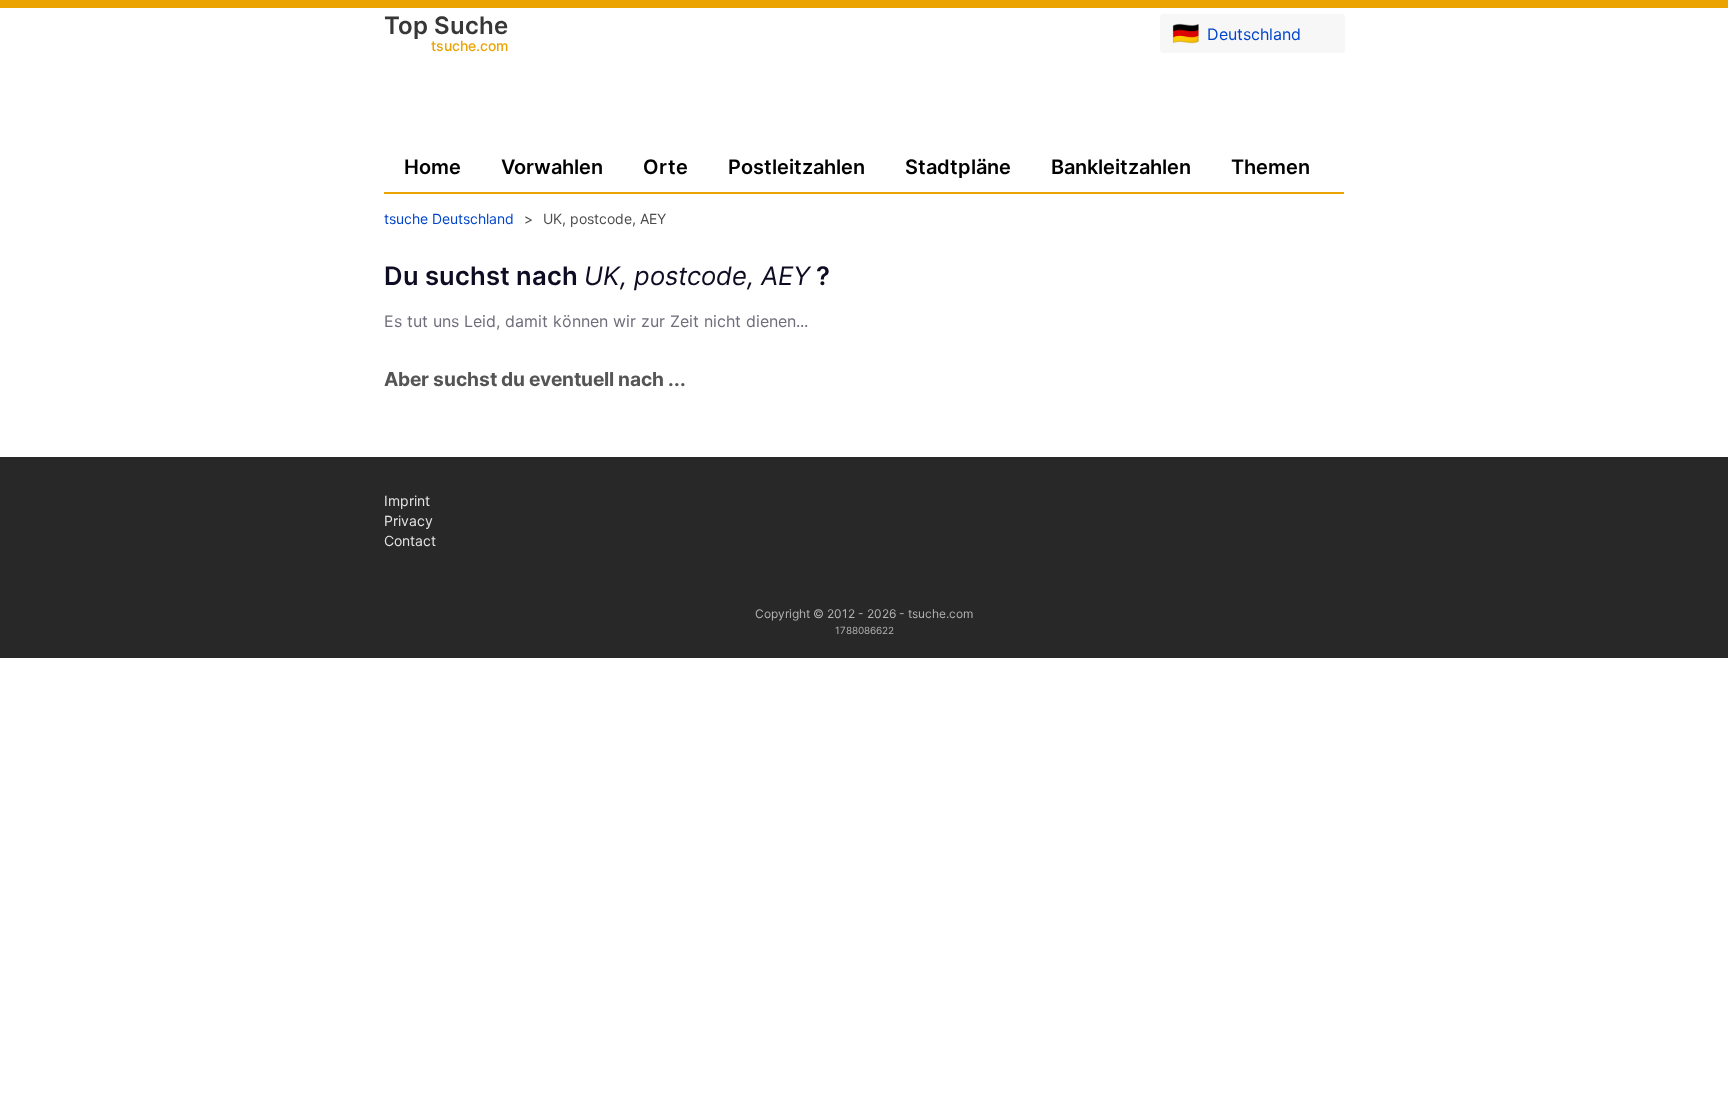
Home (432, 167)
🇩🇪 (1236, 33)
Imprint (407, 500)
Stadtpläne (958, 167)
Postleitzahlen (796, 167)
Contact (410, 540)
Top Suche (446, 35)
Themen (1270, 167)
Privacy (408, 520)
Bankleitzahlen (1121, 167)
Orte (665, 167)
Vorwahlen (552, 167)
